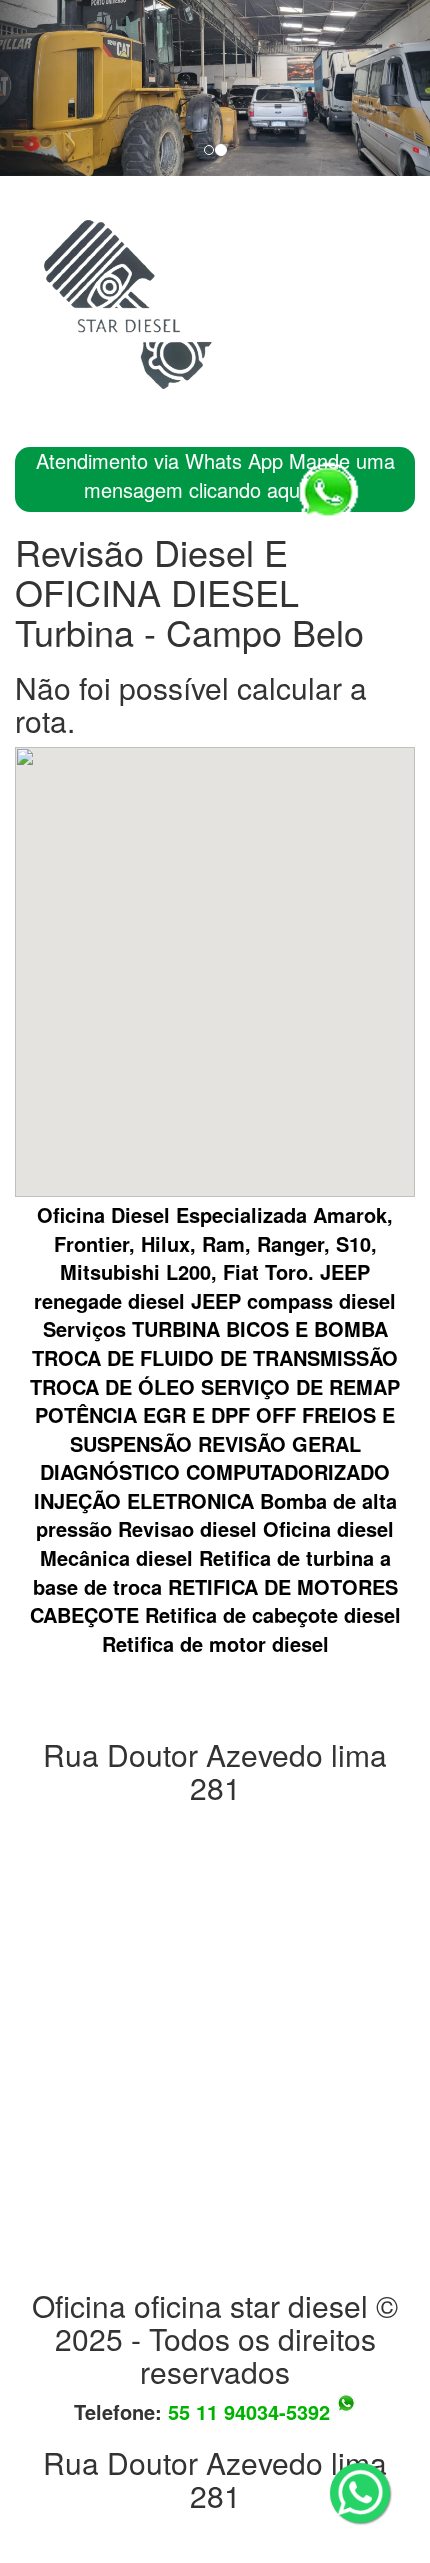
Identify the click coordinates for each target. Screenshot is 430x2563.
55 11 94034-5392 (252, 2411)
